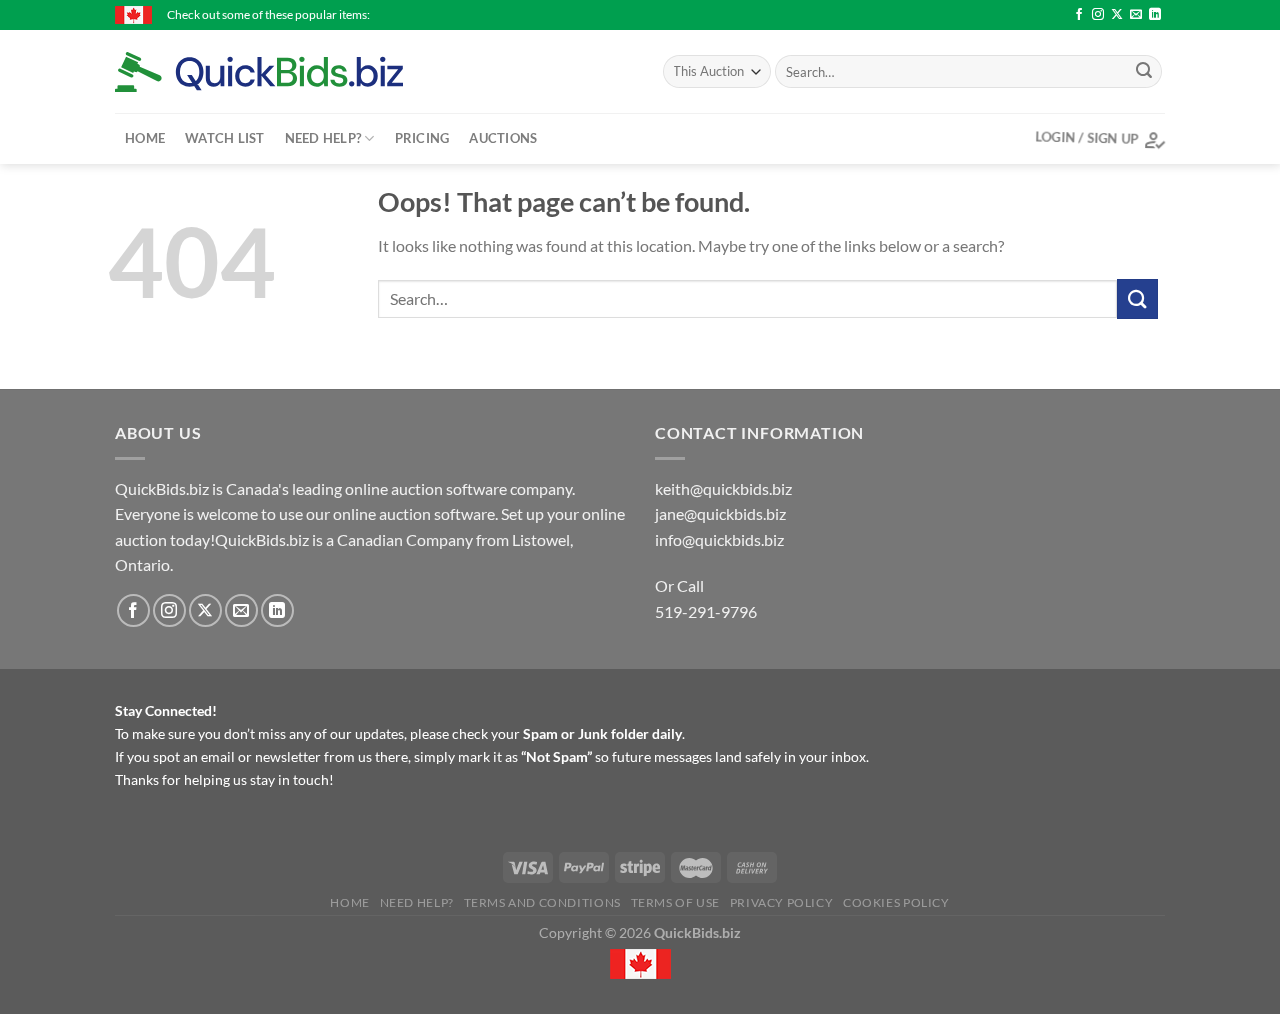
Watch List (225, 138)
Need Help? (323, 138)
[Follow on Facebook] (1079, 15)
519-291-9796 (706, 611)
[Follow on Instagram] (1098, 15)
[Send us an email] (1136, 15)
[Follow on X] (1117, 15)
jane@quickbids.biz (720, 513)
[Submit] (1144, 72)
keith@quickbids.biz (723, 488)
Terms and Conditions (542, 902)
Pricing (422, 138)
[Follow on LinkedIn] (1155, 15)
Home (145, 138)
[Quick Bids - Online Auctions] (290, 72)
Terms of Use (675, 902)
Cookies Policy (896, 902)
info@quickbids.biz (719, 539)
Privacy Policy (782, 902)
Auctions (503, 138)
